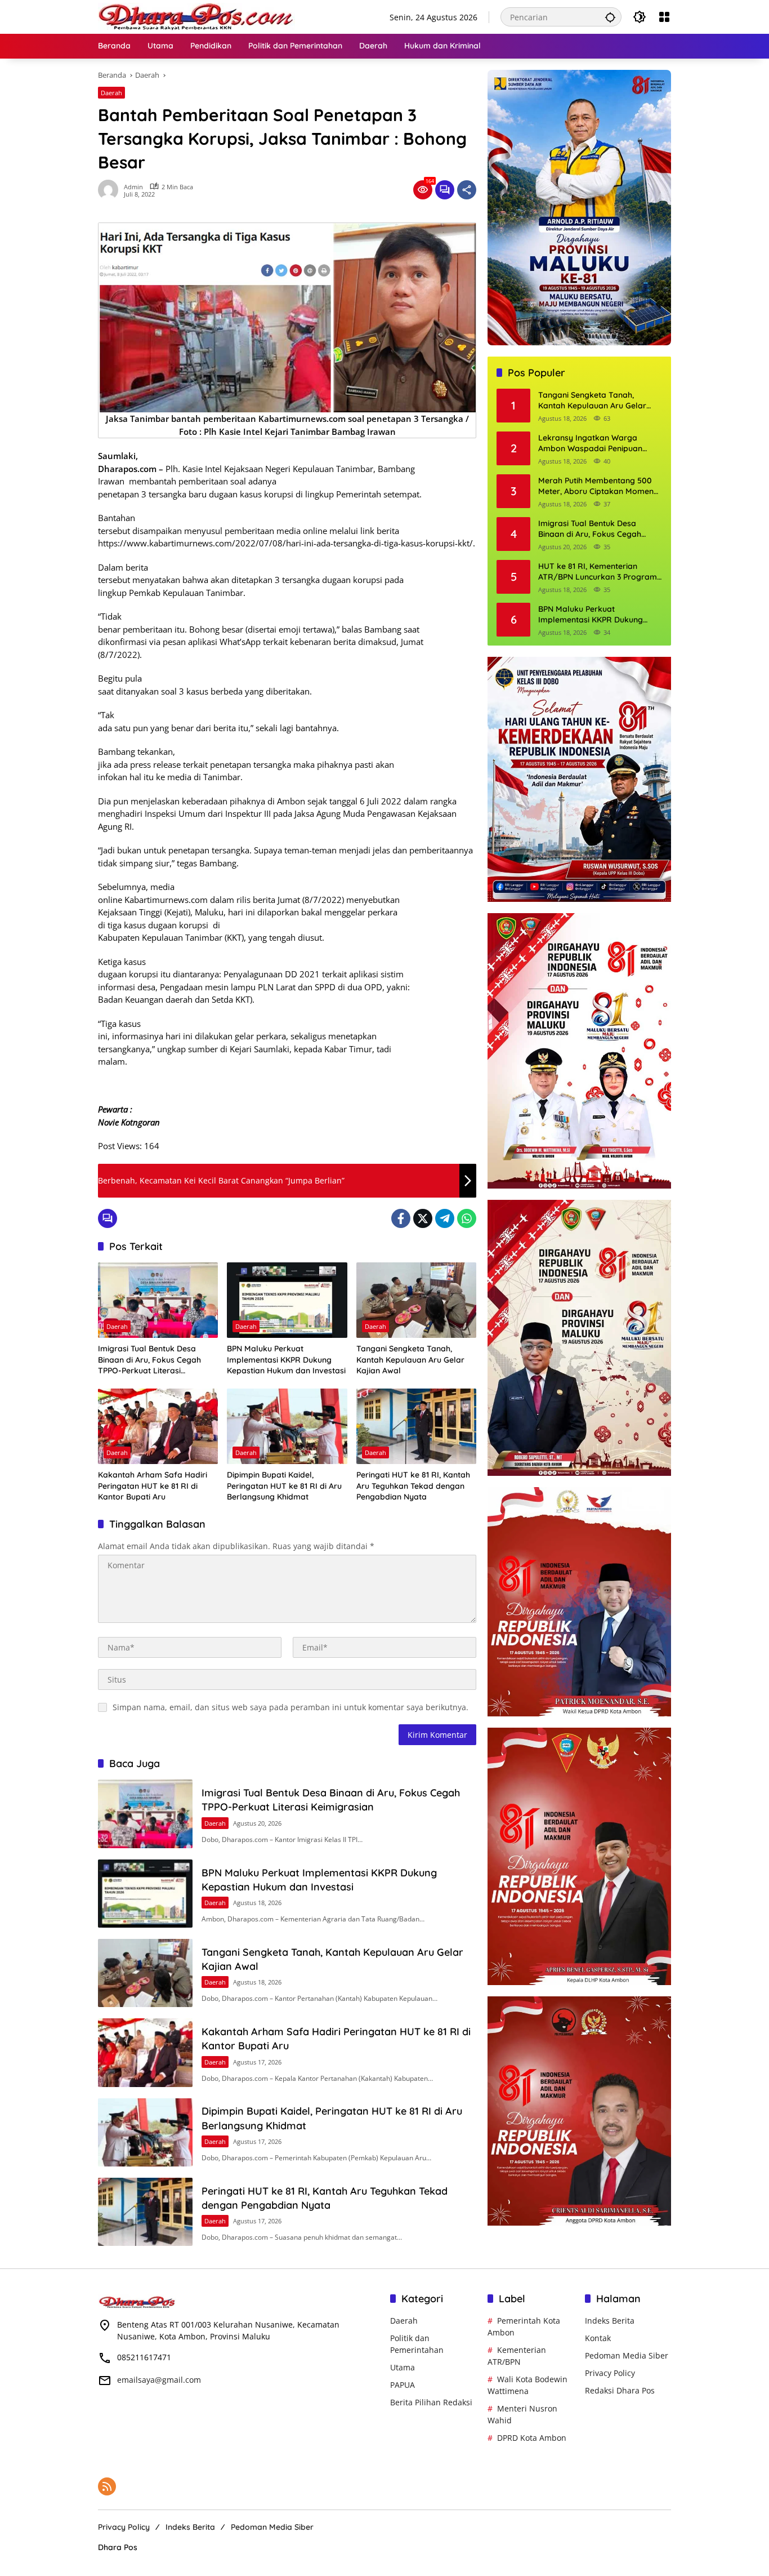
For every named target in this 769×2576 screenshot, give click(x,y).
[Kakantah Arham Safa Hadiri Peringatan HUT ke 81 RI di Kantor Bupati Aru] (158, 1426)
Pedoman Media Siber (627, 2355)
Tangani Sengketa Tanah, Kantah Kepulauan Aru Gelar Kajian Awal (410, 1360)
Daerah (111, 93)
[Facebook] (401, 1218)
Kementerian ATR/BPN (517, 2356)
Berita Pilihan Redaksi (431, 2402)
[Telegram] (445, 1218)
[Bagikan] (467, 190)
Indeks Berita (610, 2321)
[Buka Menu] (664, 17)
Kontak (598, 2338)
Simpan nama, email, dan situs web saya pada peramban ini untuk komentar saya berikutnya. (290, 1707)
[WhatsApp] (467, 1218)
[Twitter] (423, 1218)
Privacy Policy (610, 2373)
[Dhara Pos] (196, 16)
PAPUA (403, 2385)
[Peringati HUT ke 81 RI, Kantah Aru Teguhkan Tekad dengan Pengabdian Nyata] (416, 1426)
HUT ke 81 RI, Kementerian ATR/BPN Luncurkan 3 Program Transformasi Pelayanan (598, 572)
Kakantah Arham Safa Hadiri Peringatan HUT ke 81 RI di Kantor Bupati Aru (153, 1486)
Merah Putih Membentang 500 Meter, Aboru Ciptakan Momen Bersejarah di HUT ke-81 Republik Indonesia (596, 486)
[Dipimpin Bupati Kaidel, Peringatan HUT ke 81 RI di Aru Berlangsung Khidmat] (287, 1426)
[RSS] (107, 2486)
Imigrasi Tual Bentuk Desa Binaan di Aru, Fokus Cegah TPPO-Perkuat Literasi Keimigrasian (149, 1360)
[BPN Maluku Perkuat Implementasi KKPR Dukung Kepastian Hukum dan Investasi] (287, 1300)
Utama (403, 2367)
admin (133, 187)
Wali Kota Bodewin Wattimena (527, 2385)
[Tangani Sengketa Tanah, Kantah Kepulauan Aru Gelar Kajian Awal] (416, 1300)
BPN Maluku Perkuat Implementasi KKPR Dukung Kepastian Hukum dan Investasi (286, 1360)
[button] (610, 17)
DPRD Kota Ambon (532, 2438)
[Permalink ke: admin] (111, 190)
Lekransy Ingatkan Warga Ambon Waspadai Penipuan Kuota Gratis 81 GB (590, 444)
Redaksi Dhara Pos (620, 2390)
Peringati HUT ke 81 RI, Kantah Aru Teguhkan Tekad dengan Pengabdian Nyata (413, 1486)
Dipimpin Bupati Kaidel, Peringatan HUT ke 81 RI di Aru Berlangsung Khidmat (284, 1486)
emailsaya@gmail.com (159, 2380)
